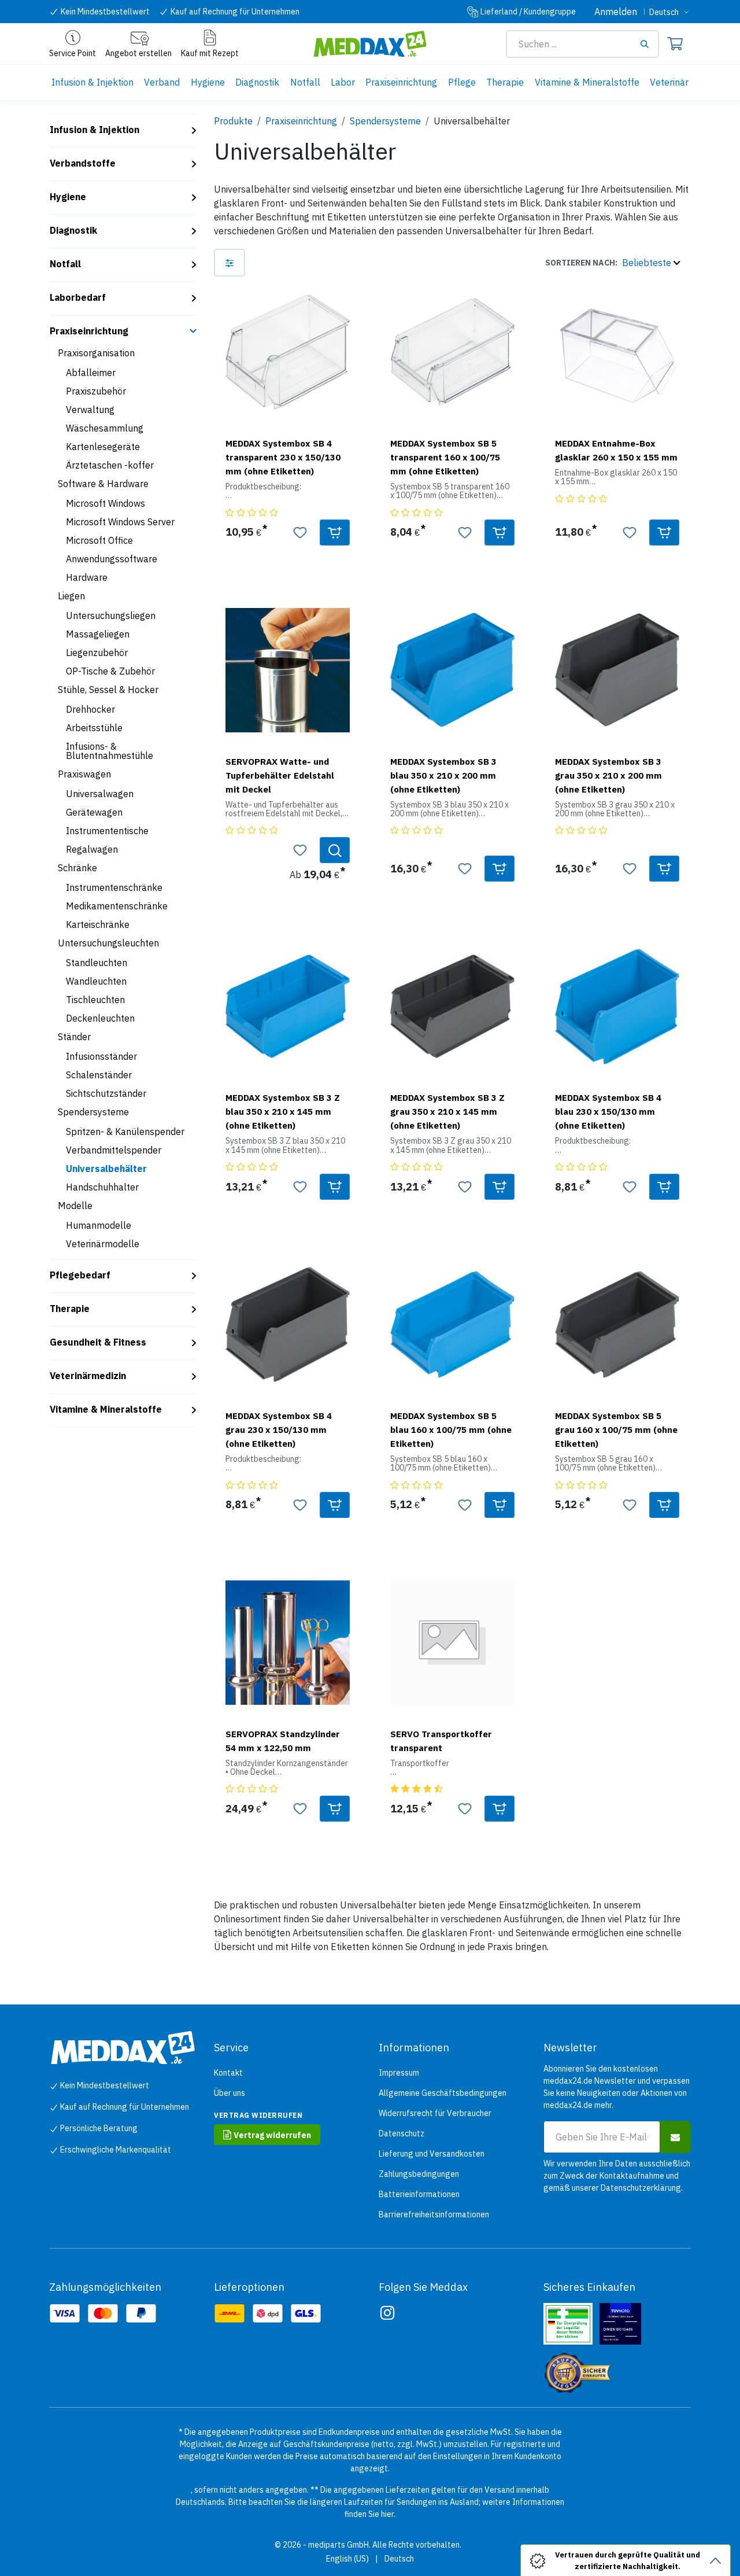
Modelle (75, 1206)
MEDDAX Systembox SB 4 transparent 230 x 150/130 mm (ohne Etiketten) (283, 457)
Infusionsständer (101, 1056)
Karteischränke (98, 924)
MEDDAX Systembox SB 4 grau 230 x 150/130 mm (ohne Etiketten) (279, 1429)
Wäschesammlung (105, 428)
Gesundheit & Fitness (98, 1342)
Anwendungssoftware (112, 559)
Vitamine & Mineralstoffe (106, 1409)
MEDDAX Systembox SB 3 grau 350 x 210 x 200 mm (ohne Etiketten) (608, 775)
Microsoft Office (99, 540)
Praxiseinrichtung (89, 331)
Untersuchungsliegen (111, 616)
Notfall (65, 264)
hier (387, 2514)
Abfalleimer (91, 373)
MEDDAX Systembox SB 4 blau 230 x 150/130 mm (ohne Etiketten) (608, 1111)
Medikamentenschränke (117, 906)
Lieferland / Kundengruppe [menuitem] (528, 12)
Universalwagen (100, 794)
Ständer (74, 1037)
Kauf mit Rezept (210, 53)
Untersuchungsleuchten (108, 943)
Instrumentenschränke (114, 887)
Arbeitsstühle (94, 728)
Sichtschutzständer (106, 1093)
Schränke (77, 868)
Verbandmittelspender (114, 1150)
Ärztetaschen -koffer (110, 465)
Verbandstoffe (83, 163)
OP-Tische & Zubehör (110, 671)
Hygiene (68, 197)
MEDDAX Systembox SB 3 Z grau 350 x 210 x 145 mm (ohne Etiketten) (447, 1111)
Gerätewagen (94, 812)
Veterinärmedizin (88, 1376)
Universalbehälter (106, 1169)
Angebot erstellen (138, 53)
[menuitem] (92, 82)
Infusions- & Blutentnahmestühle (110, 751)
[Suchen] (649, 44)
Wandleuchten (96, 981)
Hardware (87, 577)
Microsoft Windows (106, 503)
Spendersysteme (93, 1112)
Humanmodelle (99, 1225)
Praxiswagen (84, 774)
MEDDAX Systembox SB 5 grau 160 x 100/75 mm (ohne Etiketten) (616, 1429)
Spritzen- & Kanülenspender (125, 1132)
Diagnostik (73, 230)
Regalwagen (92, 849)
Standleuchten (97, 963)
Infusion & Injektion (95, 130)
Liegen (71, 596)
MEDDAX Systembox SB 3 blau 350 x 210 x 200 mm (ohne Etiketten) (443, 775)
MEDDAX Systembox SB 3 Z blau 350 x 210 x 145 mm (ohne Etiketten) (283, 1111)
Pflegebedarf (80, 1275)
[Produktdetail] (335, 850)
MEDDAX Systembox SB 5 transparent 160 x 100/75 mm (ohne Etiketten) (445, 457)
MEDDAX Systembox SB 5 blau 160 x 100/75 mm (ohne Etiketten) (451, 1429)
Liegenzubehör (97, 653)
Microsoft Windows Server (120, 522)
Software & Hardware (103, 484)
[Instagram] (387, 2313)
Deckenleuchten (100, 1018)
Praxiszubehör (96, 391)
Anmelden (616, 12)
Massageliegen (98, 634)
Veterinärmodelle (103, 1244)
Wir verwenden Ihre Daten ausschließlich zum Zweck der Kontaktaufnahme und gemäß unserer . (617, 2176)
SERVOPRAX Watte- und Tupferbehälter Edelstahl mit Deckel (280, 775)
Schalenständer (99, 1075)
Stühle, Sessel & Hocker (108, 690)
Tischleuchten (95, 1000)
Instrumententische (107, 831)
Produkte (233, 121)
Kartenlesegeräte (103, 447)
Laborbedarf (78, 297)
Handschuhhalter (102, 1187)
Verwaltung (90, 410)
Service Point (73, 53)
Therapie (70, 1309)
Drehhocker (90, 709)
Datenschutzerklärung (641, 2188)
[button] (613, 263)
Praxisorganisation (96, 353)
